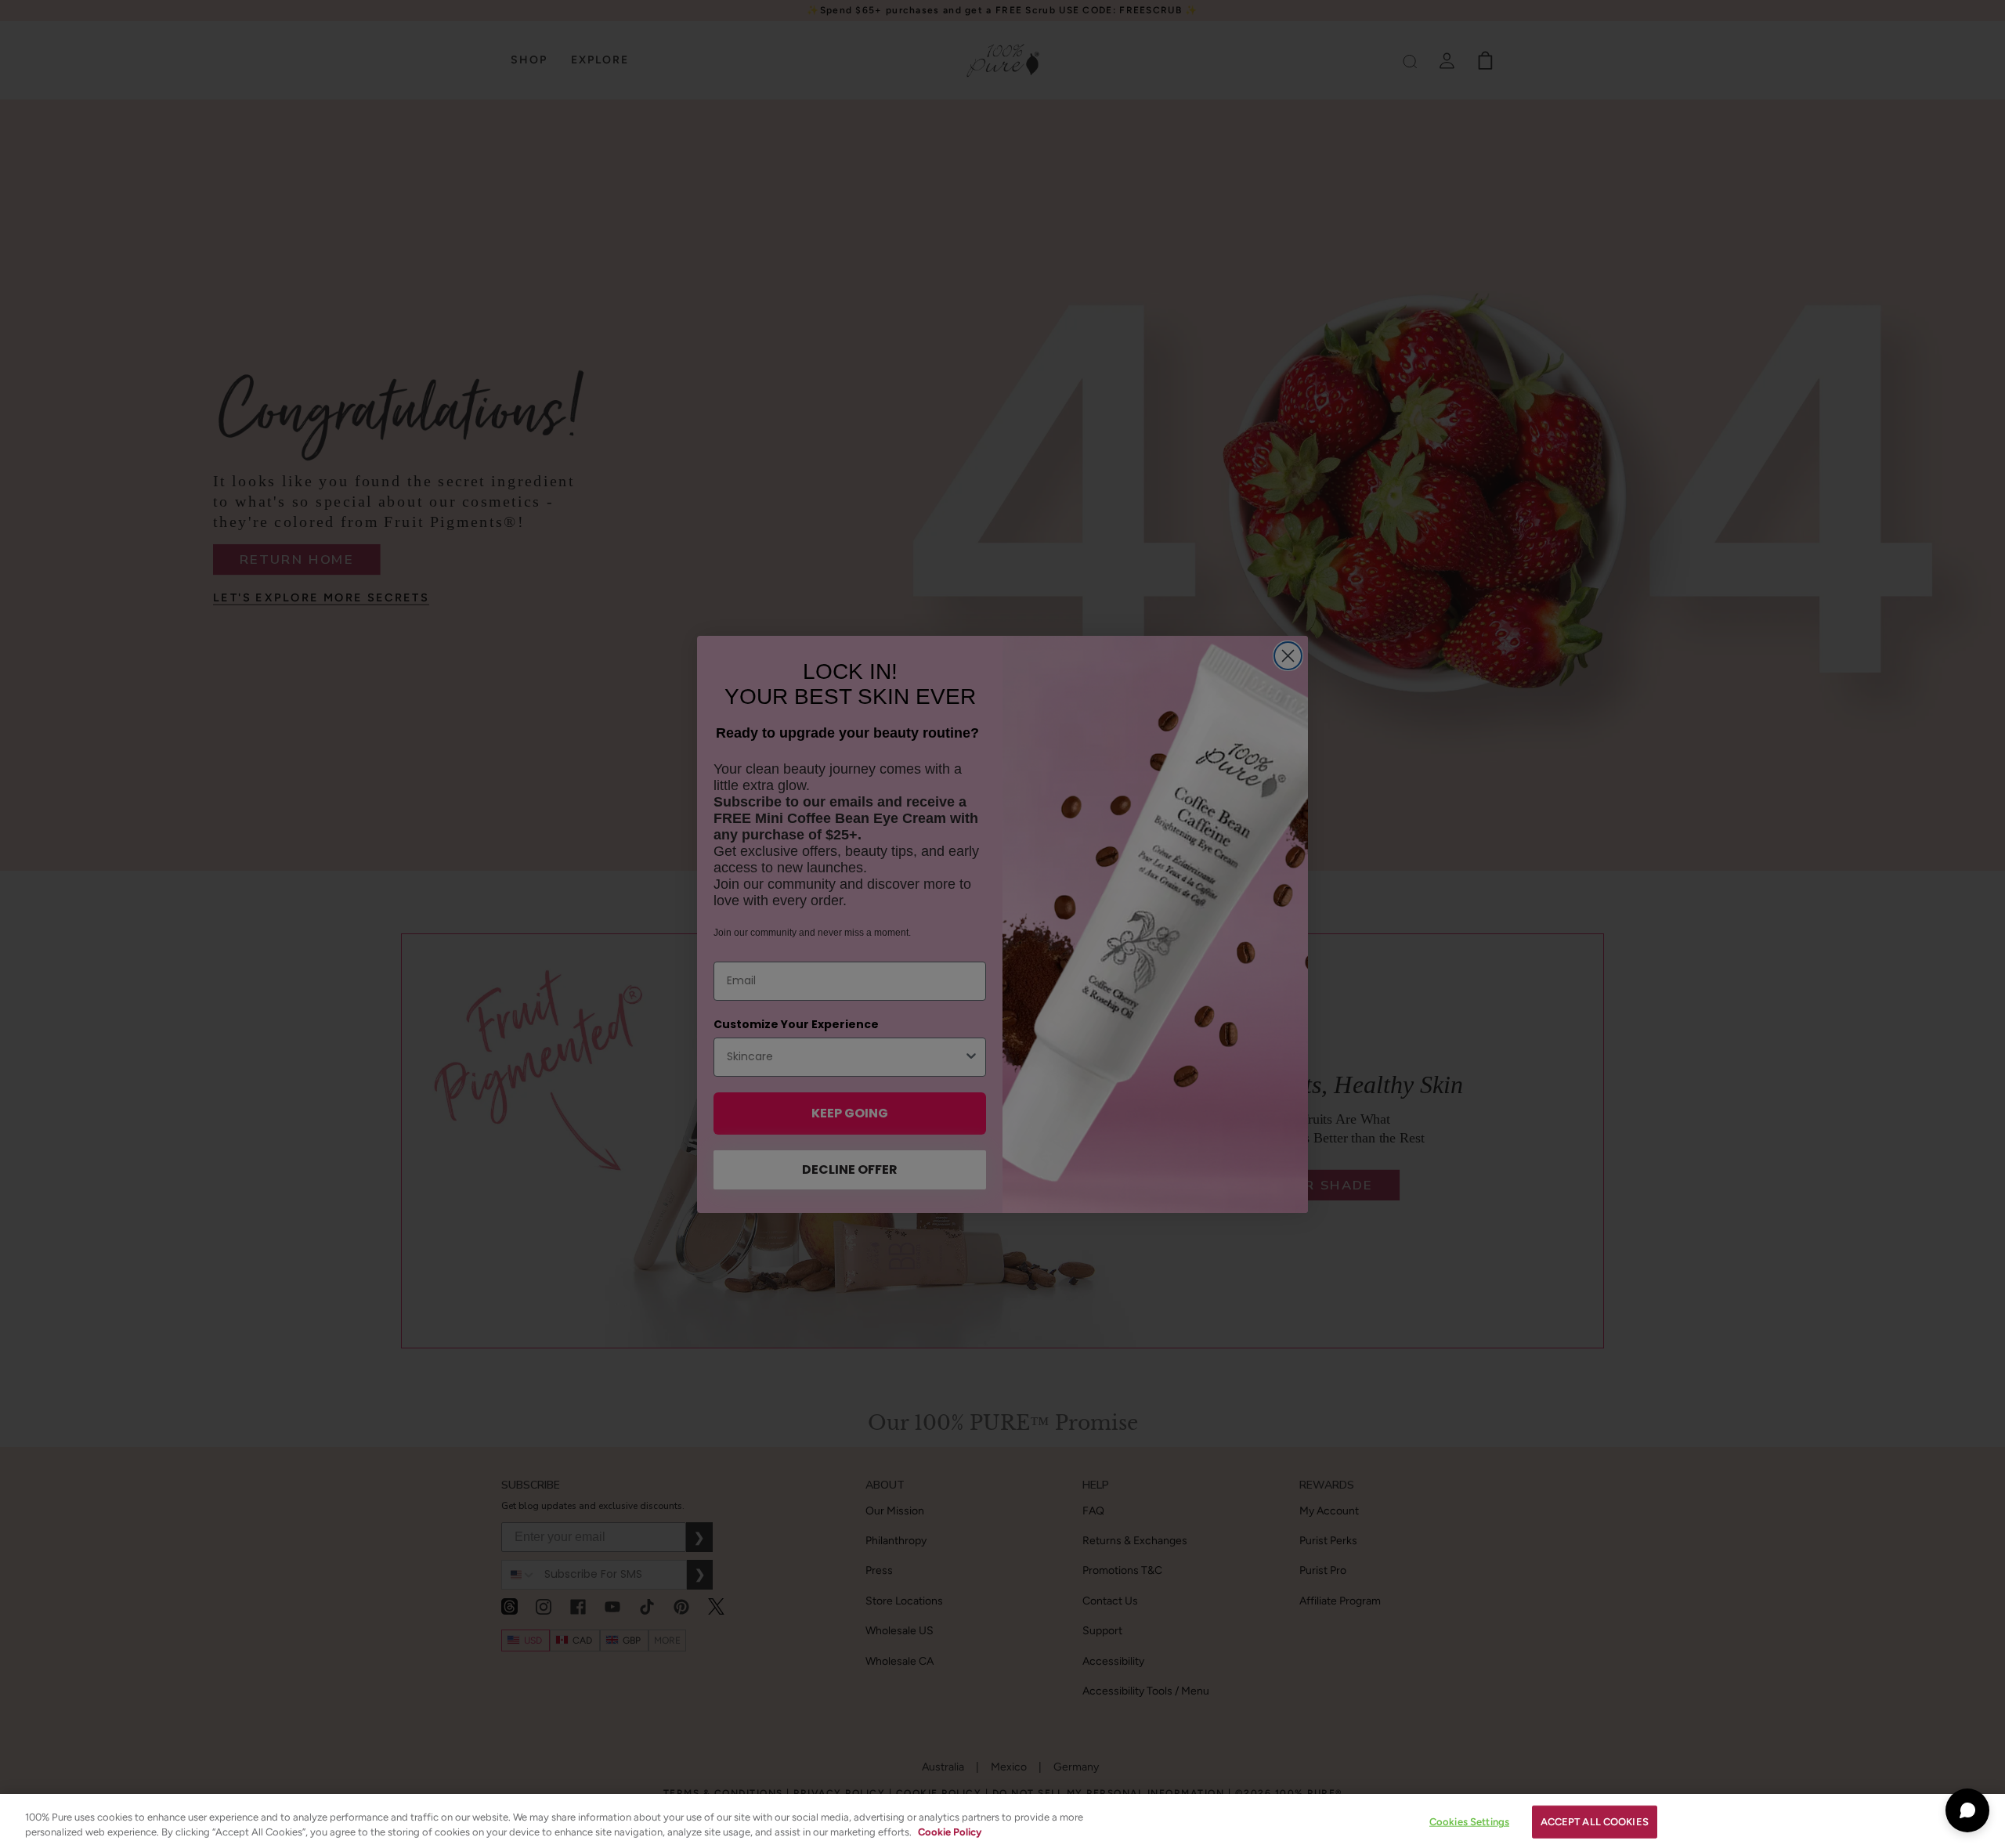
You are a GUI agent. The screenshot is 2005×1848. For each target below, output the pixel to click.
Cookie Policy (950, 1832)
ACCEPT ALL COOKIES (1595, 1822)
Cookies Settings (1469, 1822)
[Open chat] (1967, 1810)
